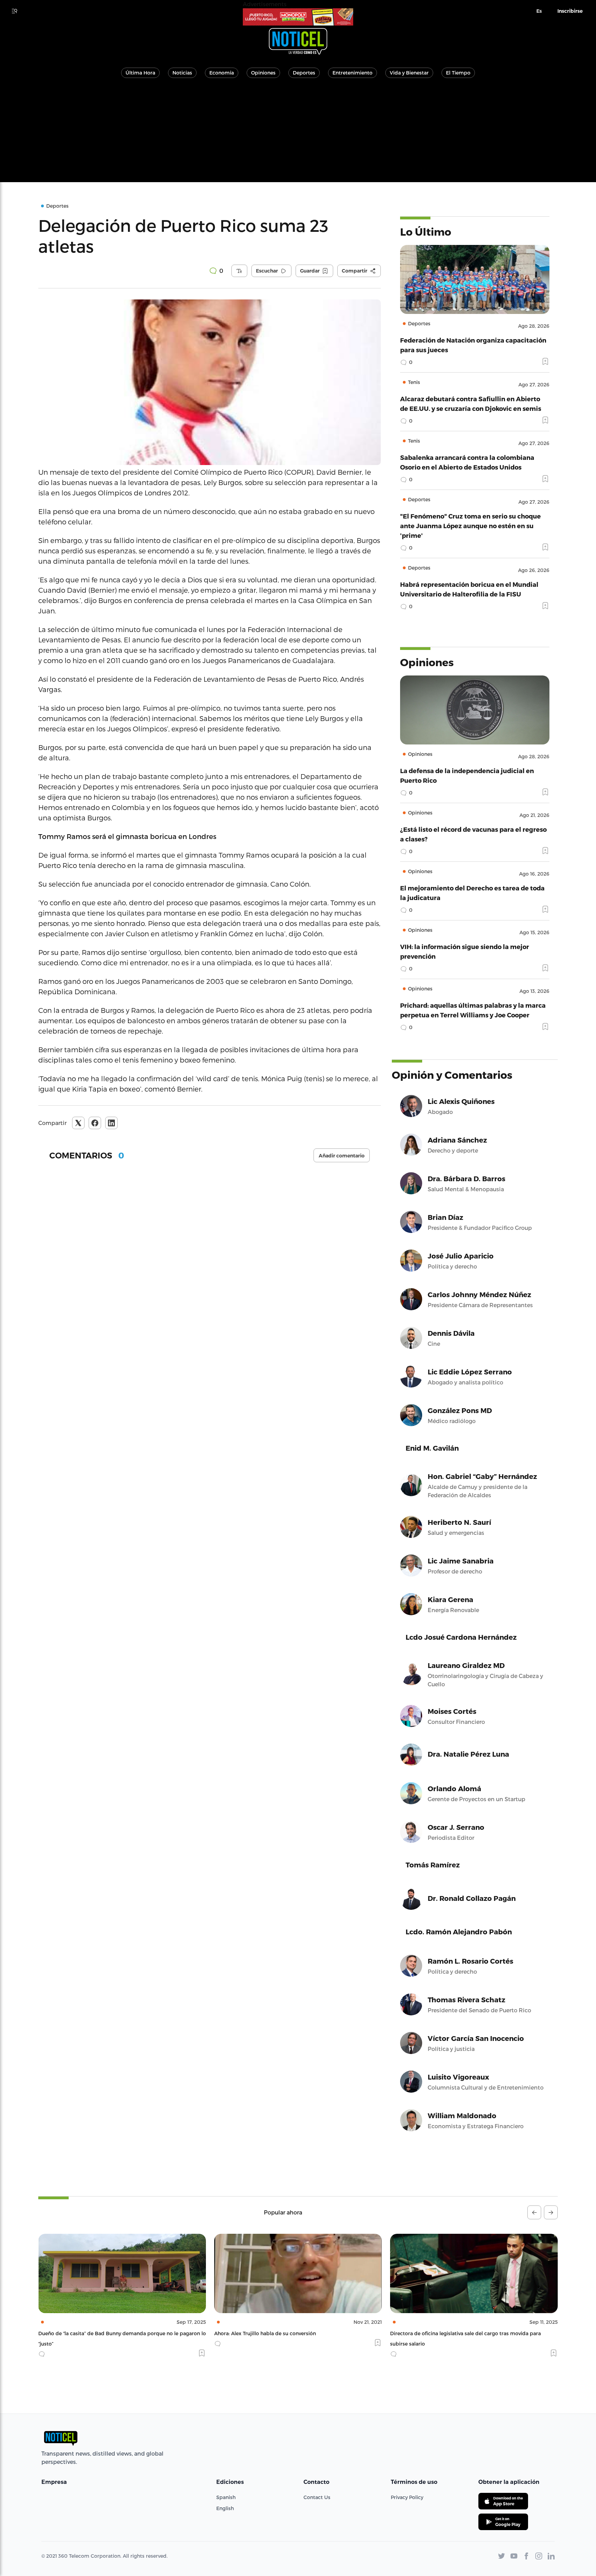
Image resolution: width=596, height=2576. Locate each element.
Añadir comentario (342, 1156)
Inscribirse (570, 11)
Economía (222, 73)
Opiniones (263, 73)
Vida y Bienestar (409, 73)
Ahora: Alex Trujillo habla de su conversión (89, 2333)
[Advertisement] (298, 134)
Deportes (304, 73)
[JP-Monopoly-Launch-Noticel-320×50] (298, 17)
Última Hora (140, 73)
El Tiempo (458, 73)
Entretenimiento (352, 73)
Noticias (182, 73)
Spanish (226, 2497)
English (225, 2508)
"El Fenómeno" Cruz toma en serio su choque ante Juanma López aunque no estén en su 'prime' (470, 526)
